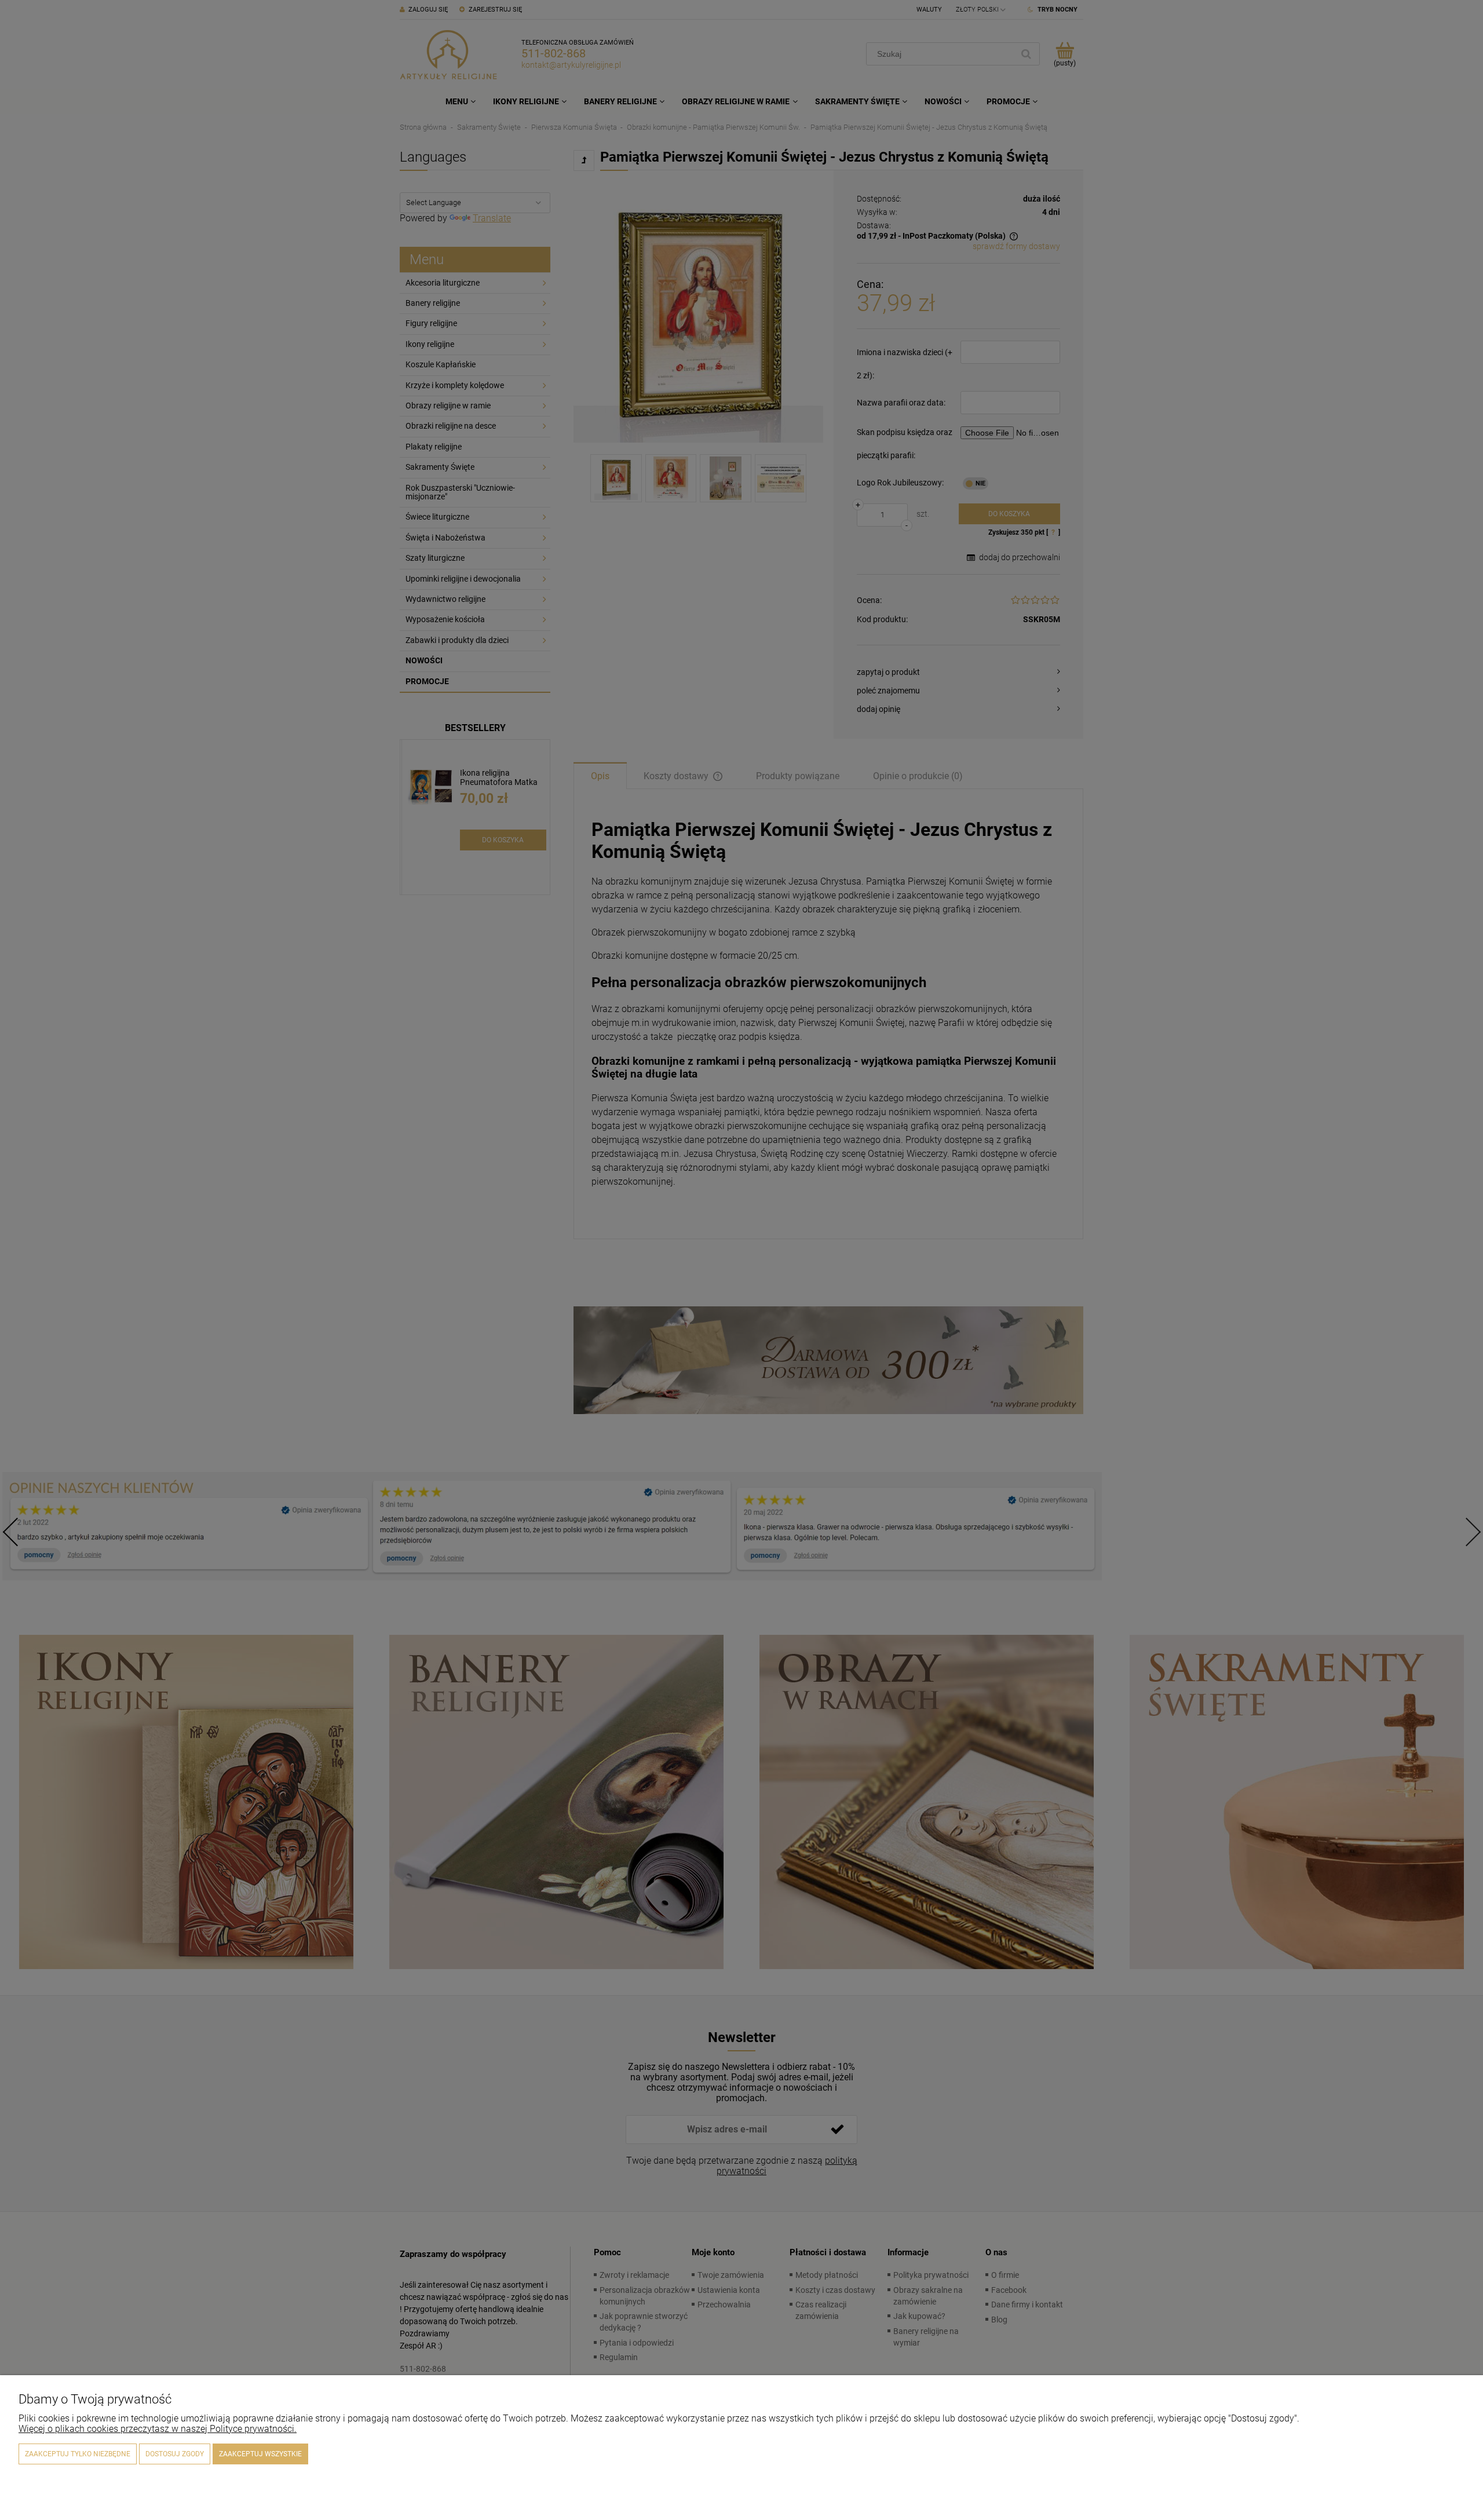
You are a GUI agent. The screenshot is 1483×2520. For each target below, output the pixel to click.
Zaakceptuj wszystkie (260, 2454)
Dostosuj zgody (175, 2454)
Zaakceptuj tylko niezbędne (78, 2454)
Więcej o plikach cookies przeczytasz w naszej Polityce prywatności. (158, 2429)
